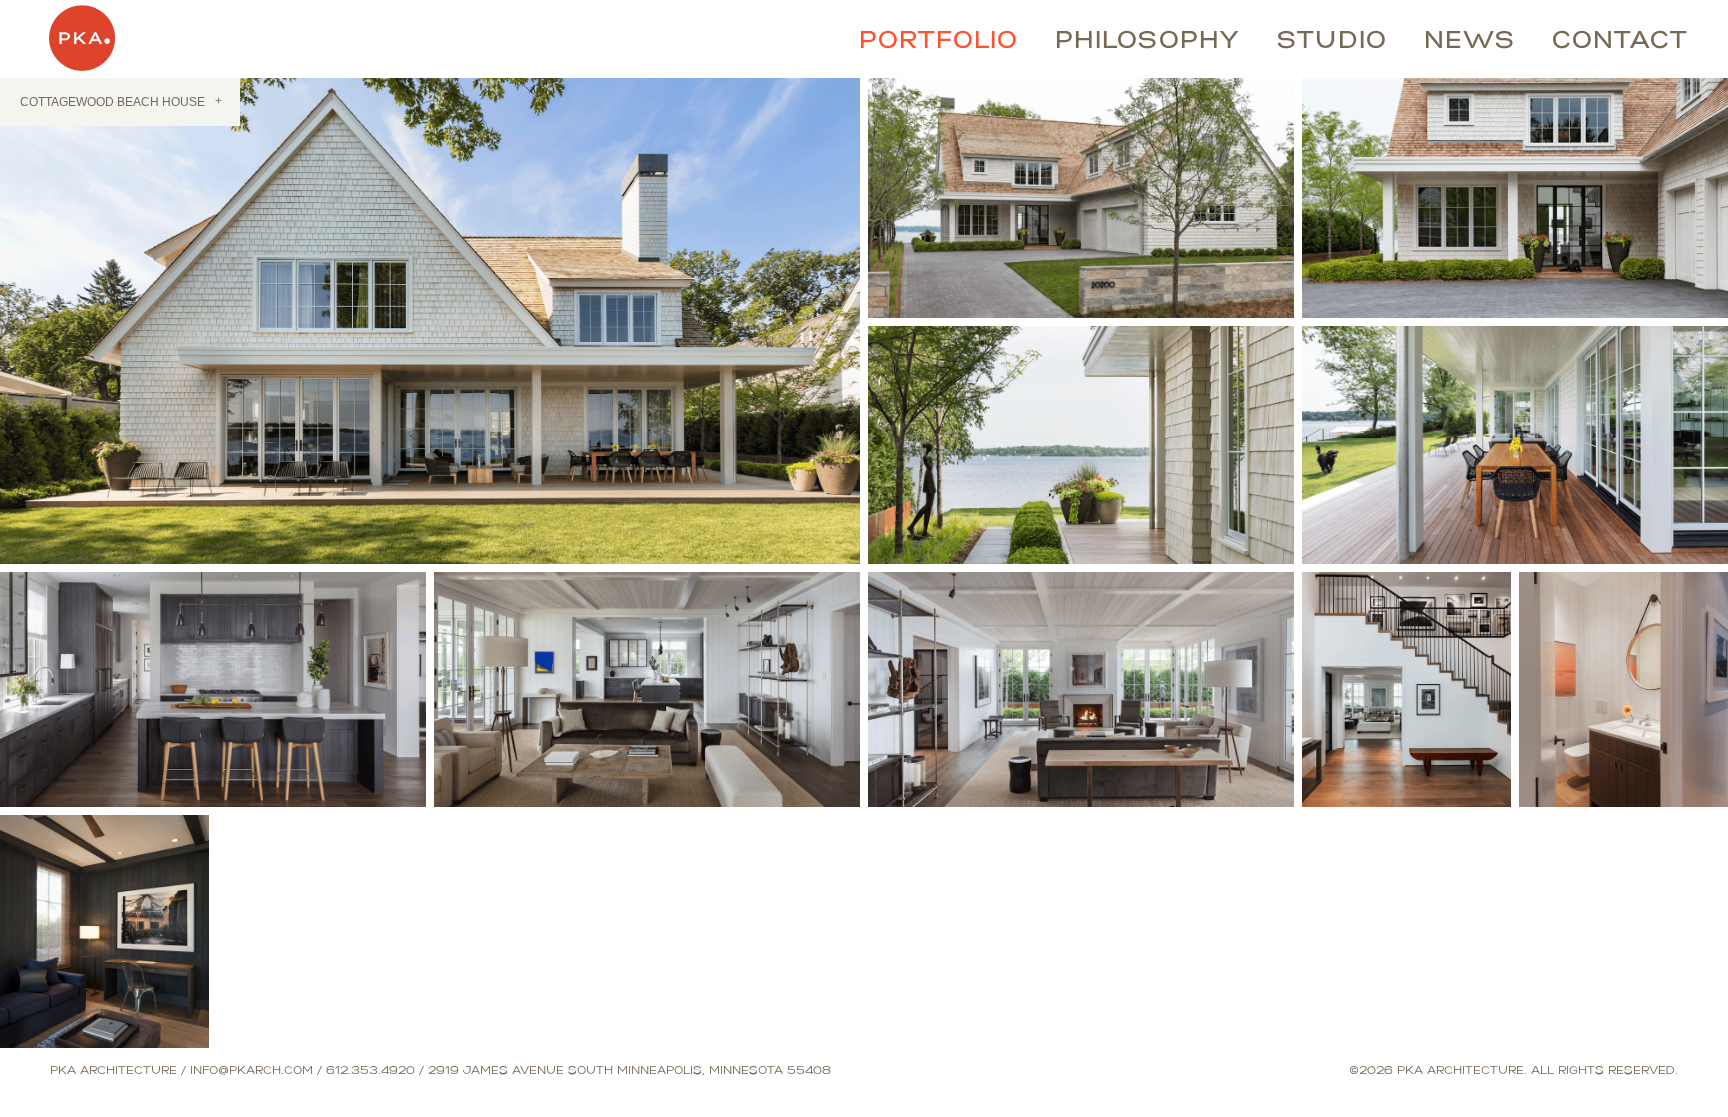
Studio (1332, 37)
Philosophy (1147, 37)
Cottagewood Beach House (120, 91)
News (1469, 37)
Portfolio (938, 37)
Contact (1620, 37)
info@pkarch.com (251, 1060)
